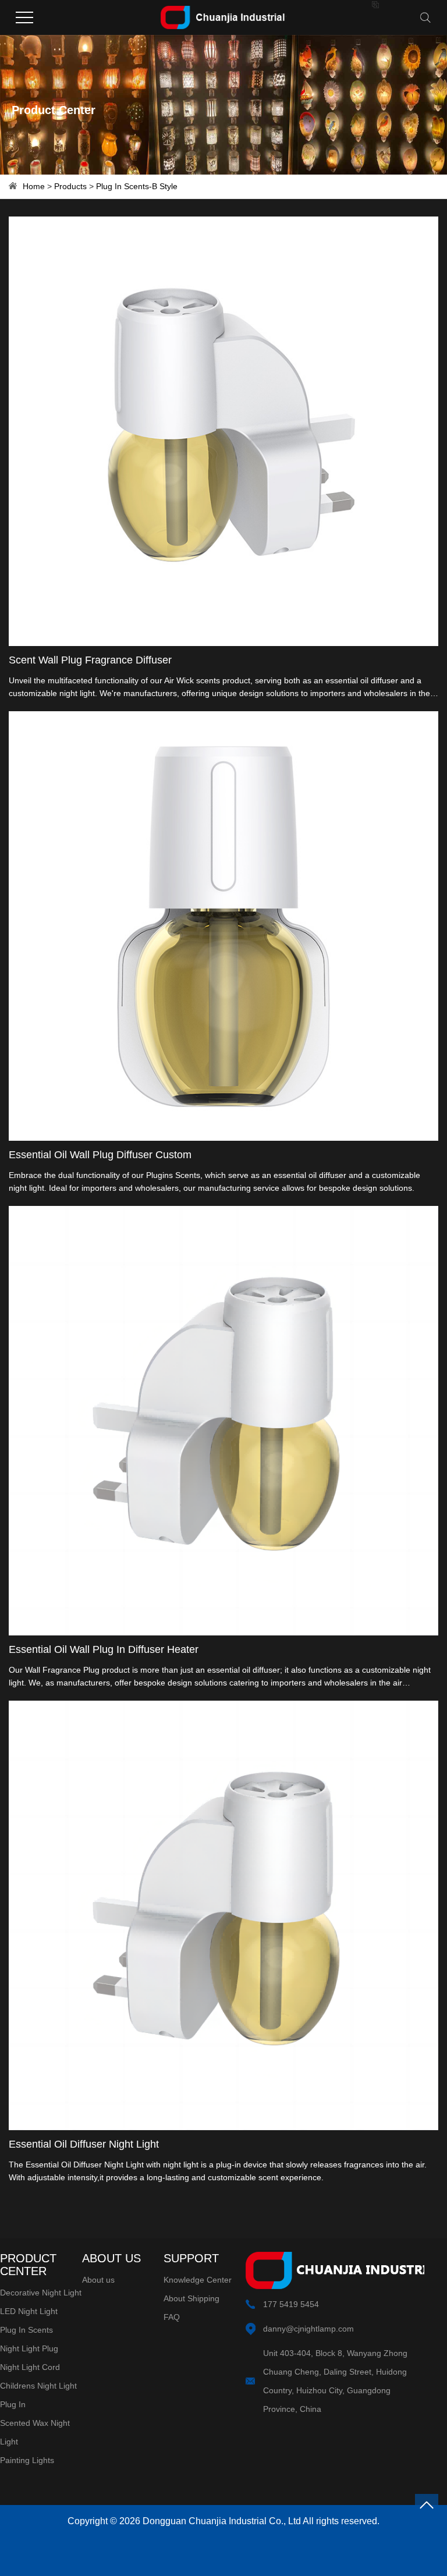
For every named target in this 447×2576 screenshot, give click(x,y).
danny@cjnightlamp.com (308, 2329)
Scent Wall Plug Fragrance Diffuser (90, 660)
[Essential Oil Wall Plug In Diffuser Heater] (223, 1421)
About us (98, 2280)
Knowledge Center (198, 2280)
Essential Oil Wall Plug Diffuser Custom (100, 1155)
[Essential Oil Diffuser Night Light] (223, 1915)
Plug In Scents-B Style (137, 186)
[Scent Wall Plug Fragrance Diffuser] (223, 431)
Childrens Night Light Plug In (38, 2395)
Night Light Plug (29, 2348)
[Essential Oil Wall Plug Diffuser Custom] (223, 926)
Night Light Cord (30, 2367)
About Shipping (191, 2298)
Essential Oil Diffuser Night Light (84, 2144)
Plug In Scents (26, 2330)
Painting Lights (27, 2460)
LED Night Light (29, 2311)
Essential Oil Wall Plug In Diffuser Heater (104, 1649)
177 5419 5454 (291, 2304)
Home (34, 186)
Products (70, 186)
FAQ (172, 2317)
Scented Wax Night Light (35, 2432)
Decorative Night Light (41, 2293)
